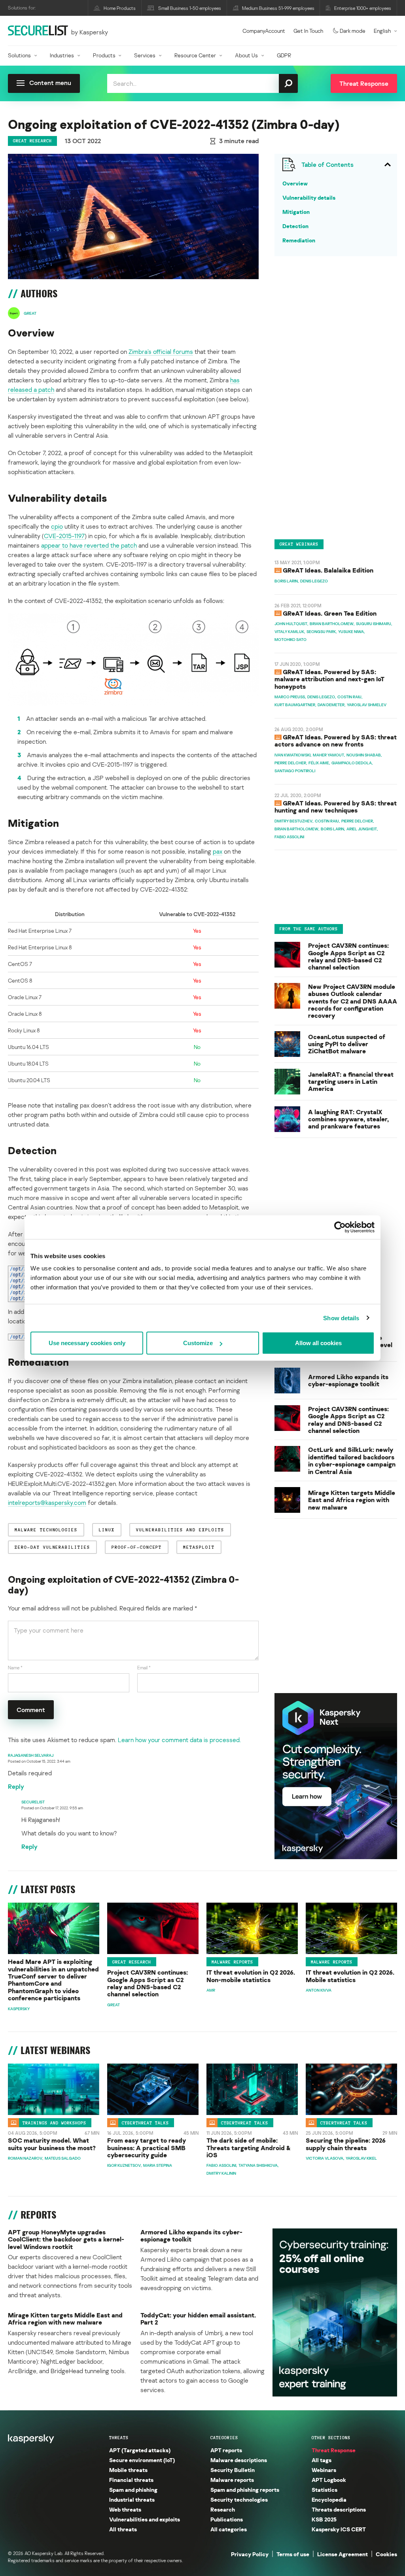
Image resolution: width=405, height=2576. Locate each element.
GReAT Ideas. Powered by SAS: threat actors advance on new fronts (336, 741)
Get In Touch (308, 31)
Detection (295, 226)
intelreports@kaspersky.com (47, 1503)
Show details (341, 1318)
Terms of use (293, 2554)
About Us (246, 55)
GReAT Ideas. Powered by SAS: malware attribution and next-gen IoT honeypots (329, 679)
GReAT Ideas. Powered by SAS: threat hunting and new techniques (336, 807)
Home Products (120, 8)
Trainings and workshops (54, 2122)
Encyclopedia (329, 2499)
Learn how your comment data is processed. (179, 1740)
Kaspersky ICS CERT (339, 2529)
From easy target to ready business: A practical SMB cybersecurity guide (147, 2148)
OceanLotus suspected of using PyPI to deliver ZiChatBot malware (347, 1044)
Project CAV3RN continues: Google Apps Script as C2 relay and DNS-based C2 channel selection (348, 956)
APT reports (226, 2450)
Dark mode (353, 31)
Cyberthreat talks (145, 2122)
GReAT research (32, 141)
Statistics (325, 2490)
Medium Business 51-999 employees (278, 8)
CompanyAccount (264, 31)
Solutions (19, 55)
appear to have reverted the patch (89, 545)
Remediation (299, 240)
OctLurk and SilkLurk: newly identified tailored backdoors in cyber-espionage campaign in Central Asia (352, 1461)
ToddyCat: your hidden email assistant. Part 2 (198, 2319)
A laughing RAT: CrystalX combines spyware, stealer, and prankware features (348, 1119)
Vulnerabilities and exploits (145, 2519)
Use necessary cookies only (87, 1343)
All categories (229, 2529)
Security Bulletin (233, 2470)
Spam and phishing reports (245, 2490)
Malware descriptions (239, 2460)
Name (15, 1668)
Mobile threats (128, 2470)
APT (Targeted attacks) (140, 2450)
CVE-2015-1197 (64, 536)
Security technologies (239, 2499)
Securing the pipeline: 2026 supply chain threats (346, 2144)
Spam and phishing (133, 2490)
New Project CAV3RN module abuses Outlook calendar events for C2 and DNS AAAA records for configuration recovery (353, 1001)
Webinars (324, 2470)
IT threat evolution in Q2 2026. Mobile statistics (350, 1976)
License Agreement (343, 2554)
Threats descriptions (339, 2509)
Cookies (386, 2554)
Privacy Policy (250, 2554)
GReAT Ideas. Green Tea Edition (330, 613)
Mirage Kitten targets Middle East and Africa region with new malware (352, 1500)
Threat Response (334, 2450)
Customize (198, 1343)
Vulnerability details (309, 197)
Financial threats (131, 2480)
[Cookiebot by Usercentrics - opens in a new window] (340, 1227)
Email (144, 1668)
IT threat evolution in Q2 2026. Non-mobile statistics (251, 1976)
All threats (123, 2529)
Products (104, 55)
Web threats (125, 2509)
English (382, 31)
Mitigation (296, 212)
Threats (119, 2438)
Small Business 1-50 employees (190, 8)
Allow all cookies (318, 1343)
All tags (322, 2460)
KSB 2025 (324, 2519)
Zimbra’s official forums (161, 352)
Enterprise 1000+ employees (363, 8)
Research (223, 2509)
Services (145, 55)
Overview (295, 183)
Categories (224, 2438)
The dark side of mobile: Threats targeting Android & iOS (249, 2148)
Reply (16, 1786)
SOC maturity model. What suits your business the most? (52, 2144)
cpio (57, 526)
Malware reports (232, 1962)
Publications (227, 2519)
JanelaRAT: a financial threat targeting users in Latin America (351, 1082)
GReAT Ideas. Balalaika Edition (328, 570)
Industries (62, 55)
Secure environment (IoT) (142, 2460)
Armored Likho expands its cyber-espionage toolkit (348, 1381)
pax (218, 851)
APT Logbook (329, 2480)
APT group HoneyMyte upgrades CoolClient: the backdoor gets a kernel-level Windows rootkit (66, 2239)
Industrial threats (132, 2499)
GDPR (284, 55)
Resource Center (195, 55)
